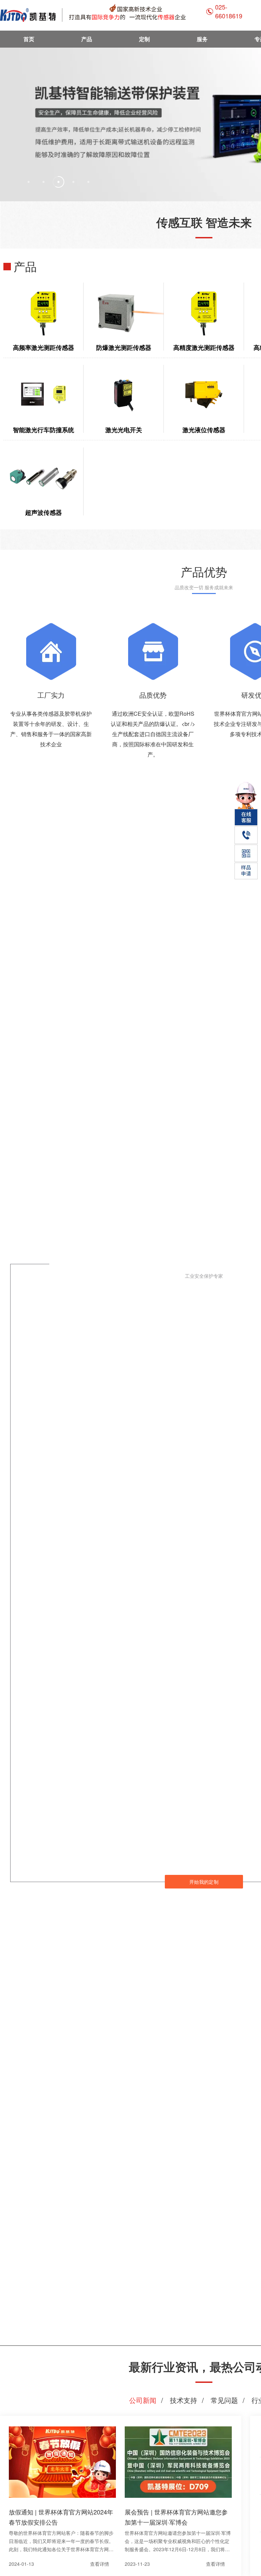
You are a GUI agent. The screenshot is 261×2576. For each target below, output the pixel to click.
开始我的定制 (204, 1882)
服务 (202, 39)
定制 (144, 39)
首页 (29, 39)
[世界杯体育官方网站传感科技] (103, 15)
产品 (87, 39)
